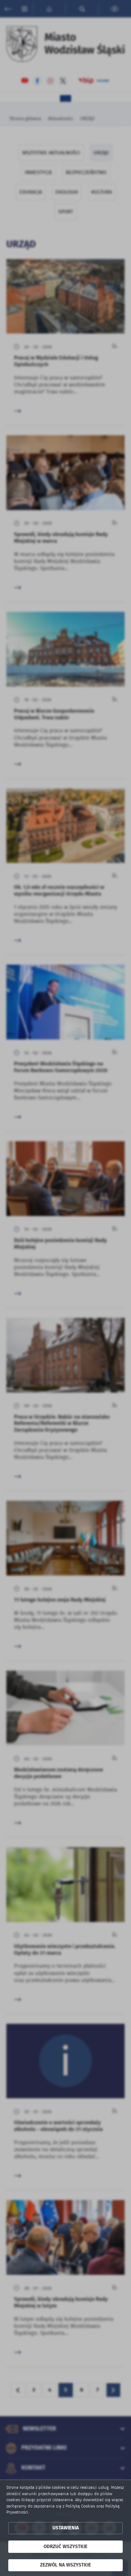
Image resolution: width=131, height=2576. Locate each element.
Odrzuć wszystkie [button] (65, 2547)
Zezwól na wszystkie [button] (65, 2565)
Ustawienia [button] (66, 2528)
